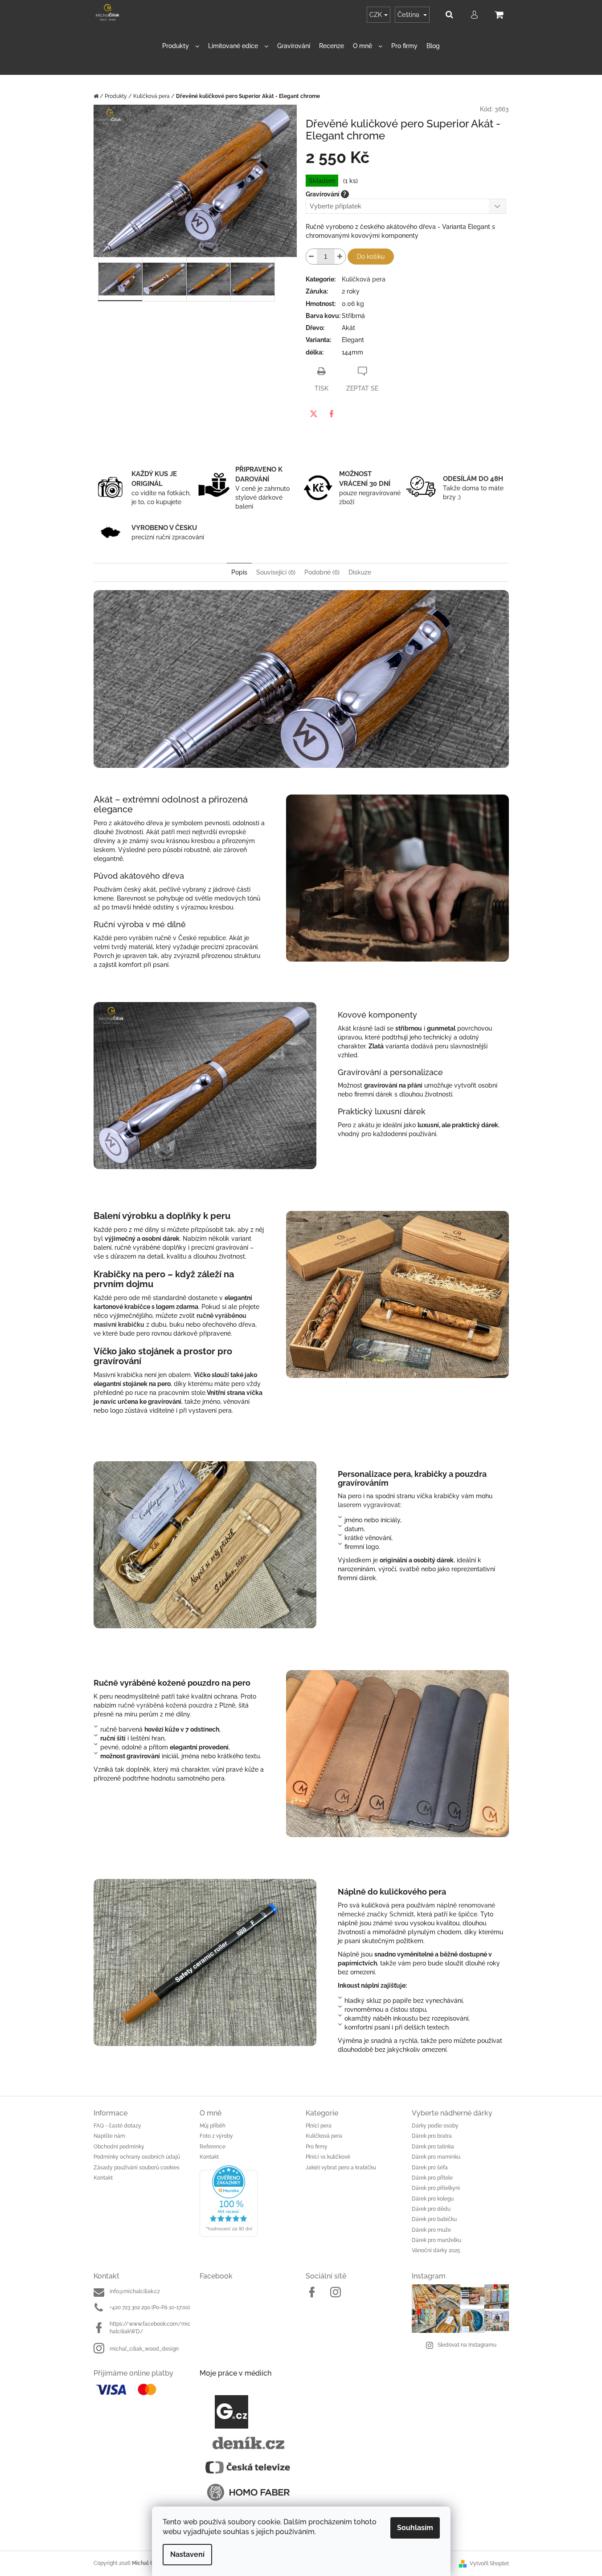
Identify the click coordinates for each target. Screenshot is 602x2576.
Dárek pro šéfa (430, 2168)
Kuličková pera (364, 279)
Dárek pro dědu (431, 2209)
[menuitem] (181, 46)
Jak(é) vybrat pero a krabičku (341, 2168)
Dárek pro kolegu (433, 2199)
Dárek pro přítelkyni (436, 2188)
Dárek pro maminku (436, 2157)
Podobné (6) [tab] (322, 572)
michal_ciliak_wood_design (144, 2349)
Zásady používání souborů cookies (137, 2168)
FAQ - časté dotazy (117, 2126)
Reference (213, 2147)
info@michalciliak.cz (135, 2291)
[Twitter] (314, 414)
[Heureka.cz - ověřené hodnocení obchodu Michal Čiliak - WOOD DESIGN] (248, 2201)
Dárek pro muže (431, 2230)
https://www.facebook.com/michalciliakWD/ (150, 2328)
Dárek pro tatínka (433, 2147)
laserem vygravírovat (369, 1505)
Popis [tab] (239, 572)
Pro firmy (317, 2147)
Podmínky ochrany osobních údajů (137, 2157)
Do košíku (371, 257)
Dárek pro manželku (436, 2240)
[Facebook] (332, 414)
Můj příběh (213, 2126)
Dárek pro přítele (432, 2178)
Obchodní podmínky (119, 2147)
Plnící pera (319, 2126)
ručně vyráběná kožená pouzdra (165, 1705)
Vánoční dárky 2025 (436, 2250)
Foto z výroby (216, 2136)
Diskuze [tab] (360, 572)
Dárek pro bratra (432, 2136)
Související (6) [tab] (276, 572)
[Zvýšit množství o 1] (340, 257)
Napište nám (109, 2136)
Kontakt (103, 2178)
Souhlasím (415, 2528)
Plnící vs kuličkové (328, 2157)
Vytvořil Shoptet (489, 2564)
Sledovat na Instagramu (467, 2345)
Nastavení (187, 2554)
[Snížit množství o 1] (311, 257)
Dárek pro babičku (434, 2219)
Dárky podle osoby (435, 2126)
